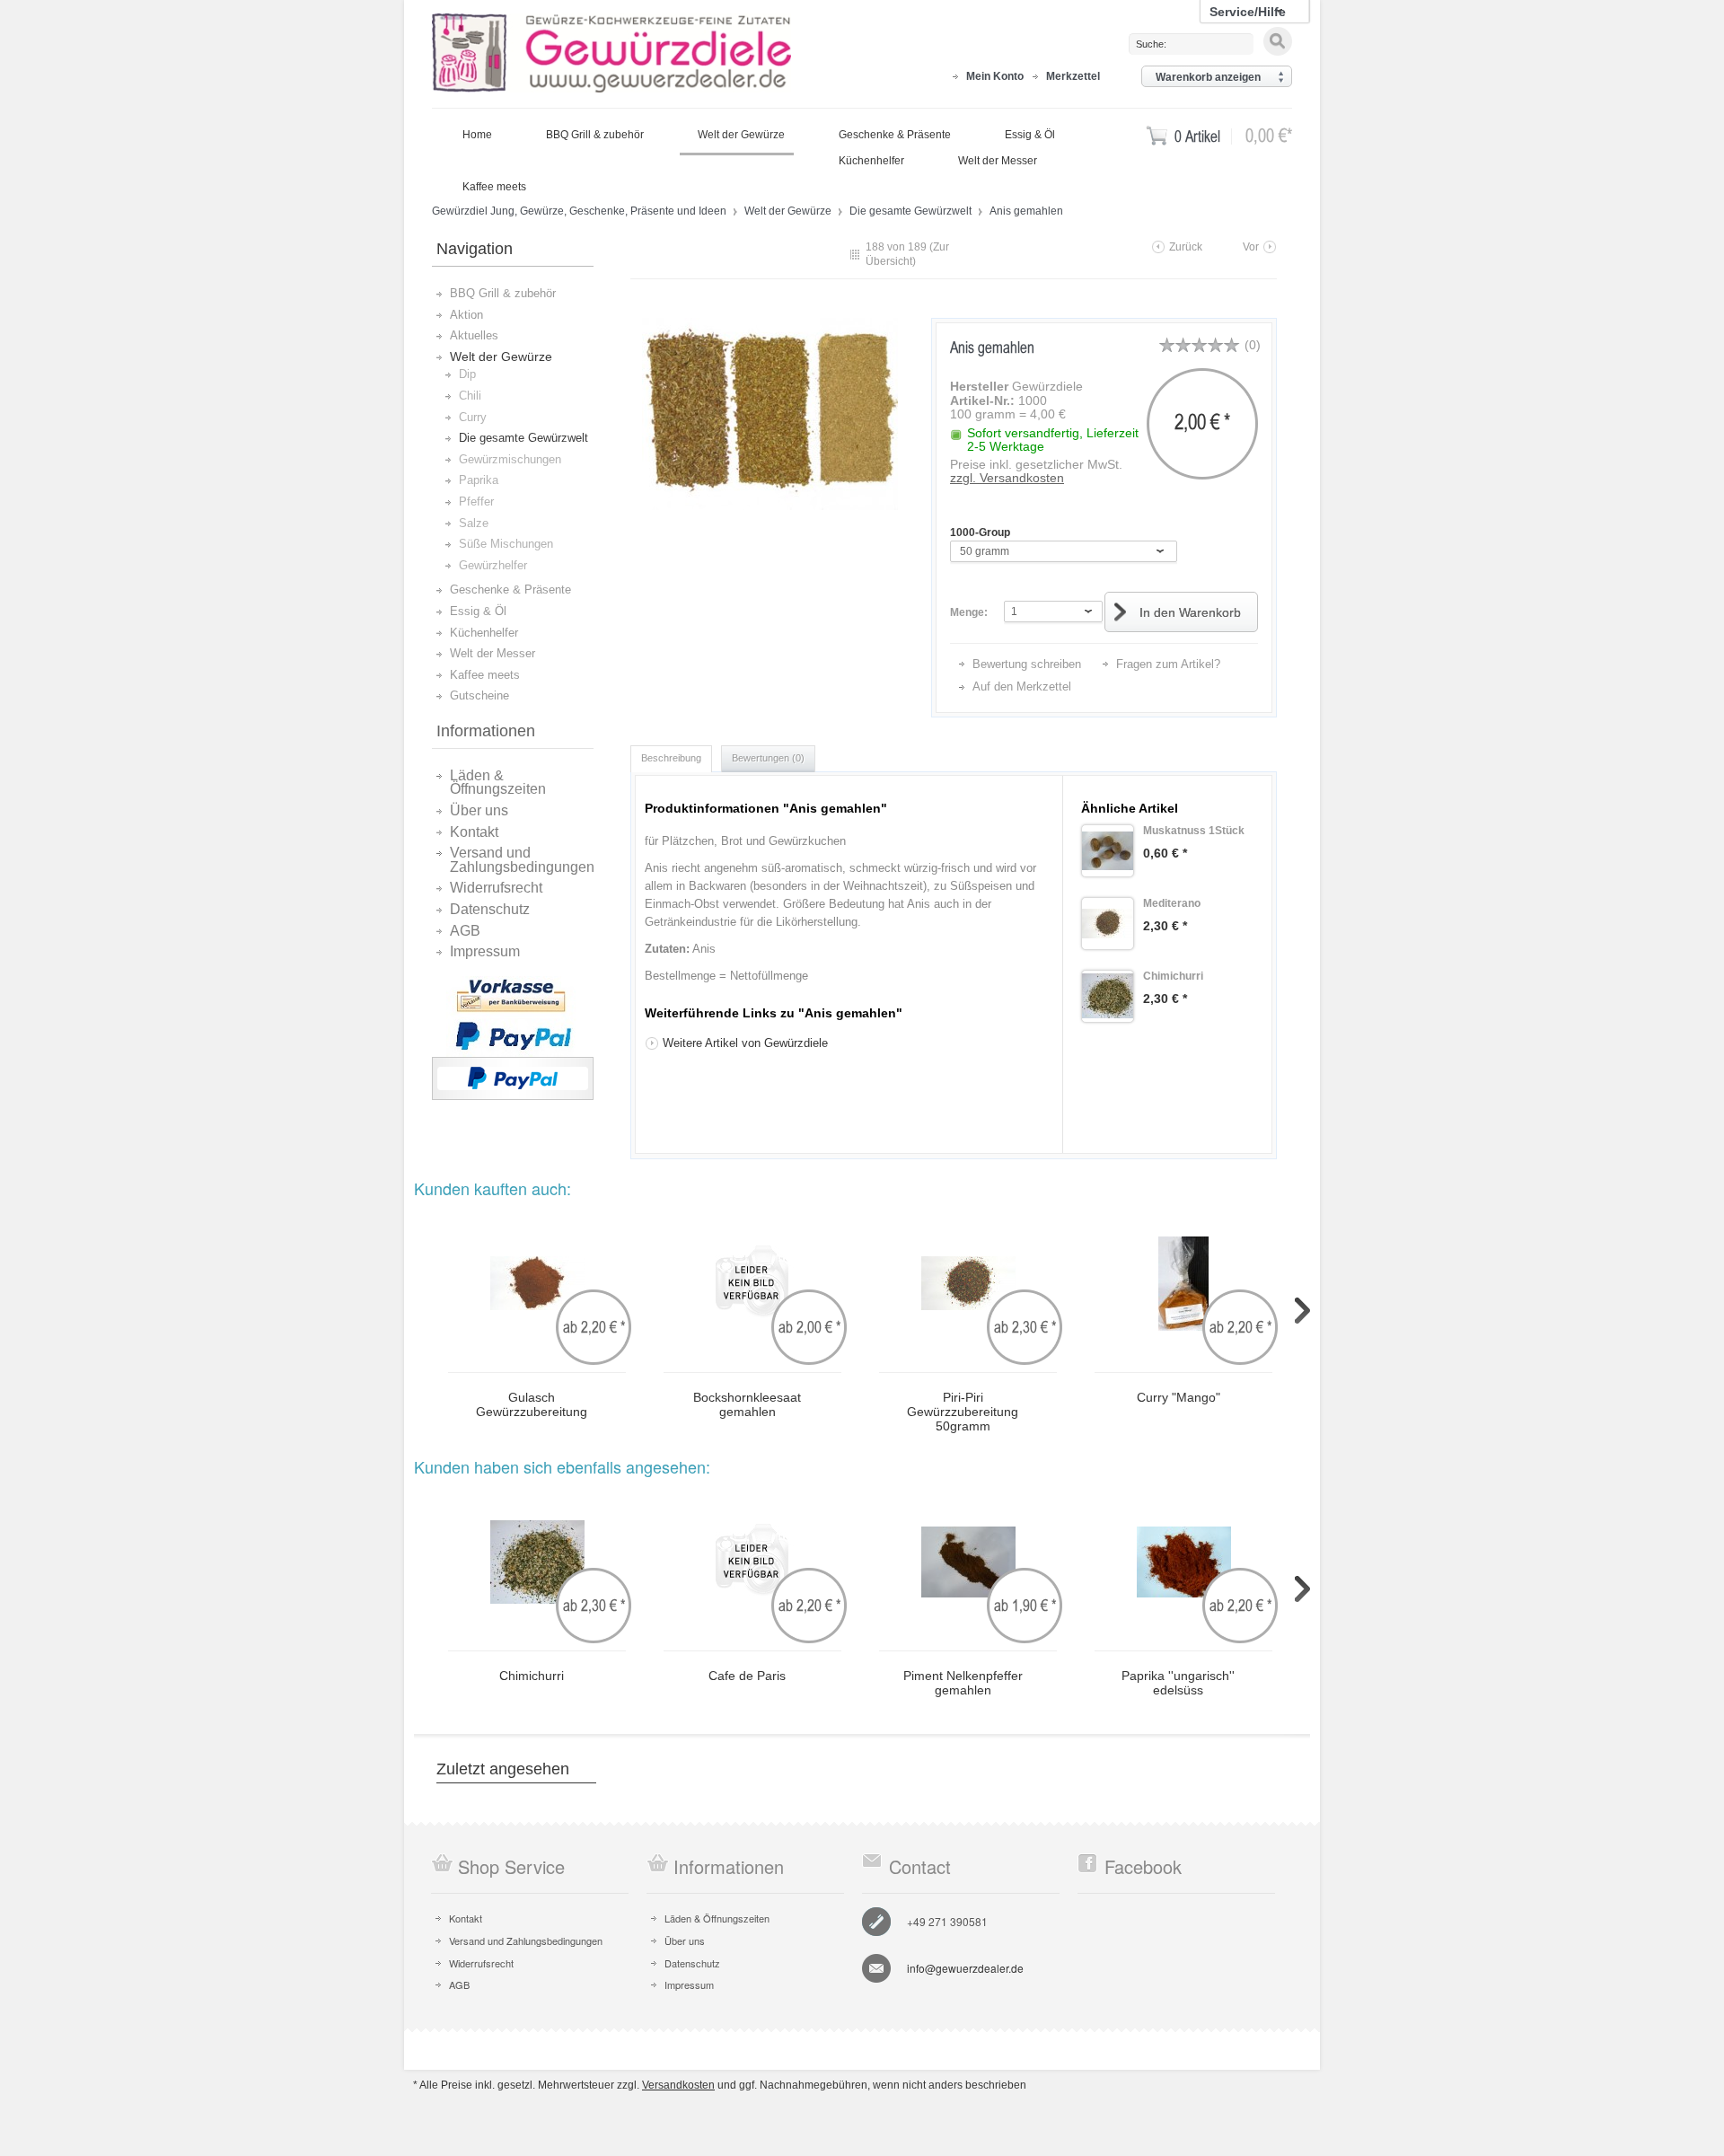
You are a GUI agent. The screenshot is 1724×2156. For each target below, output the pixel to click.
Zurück (1186, 247)
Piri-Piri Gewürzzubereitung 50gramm (963, 1412)
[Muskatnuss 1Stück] (1108, 851)
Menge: (969, 612)
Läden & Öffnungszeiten (498, 783)
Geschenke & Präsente (510, 590)
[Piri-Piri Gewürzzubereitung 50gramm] (968, 1284)
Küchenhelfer (484, 633)
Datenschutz (490, 910)
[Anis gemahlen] (770, 414)
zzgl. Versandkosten (1007, 478)
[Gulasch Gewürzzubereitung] (537, 1284)
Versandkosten (678, 2085)
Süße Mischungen (506, 544)
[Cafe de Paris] (752, 1562)
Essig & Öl (478, 611)
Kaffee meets (485, 675)
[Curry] (1183, 1284)
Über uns (479, 811)
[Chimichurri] (1108, 996)
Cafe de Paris (747, 1676)
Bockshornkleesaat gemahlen (747, 1405)
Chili (470, 396)
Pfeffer (476, 502)
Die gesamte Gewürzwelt (912, 211)
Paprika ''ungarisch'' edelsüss (1178, 1683)
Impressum (485, 952)
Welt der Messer (493, 653)
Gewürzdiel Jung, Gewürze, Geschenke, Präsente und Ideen (611, 54)
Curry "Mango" (1179, 1398)
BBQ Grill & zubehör (503, 293)
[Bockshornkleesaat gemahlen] (752, 1284)
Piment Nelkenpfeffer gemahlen (963, 1683)
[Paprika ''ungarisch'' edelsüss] (1183, 1562)
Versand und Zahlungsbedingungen (522, 860)
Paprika (479, 480)
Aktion (466, 315)
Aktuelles (474, 335)
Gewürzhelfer (493, 565)
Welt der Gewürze (789, 211)
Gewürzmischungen (510, 459)
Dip (467, 374)
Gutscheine (479, 695)
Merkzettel (1073, 76)
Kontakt (474, 832)
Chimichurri (532, 1676)
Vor (1251, 247)
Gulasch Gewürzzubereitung (532, 1405)
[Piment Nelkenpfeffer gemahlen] (968, 1562)
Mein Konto (995, 76)
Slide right (1302, 1311)
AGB (465, 931)
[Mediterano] (1108, 924)
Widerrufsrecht (496, 888)
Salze (474, 523)
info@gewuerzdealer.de (965, 1968)
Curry (473, 417)
